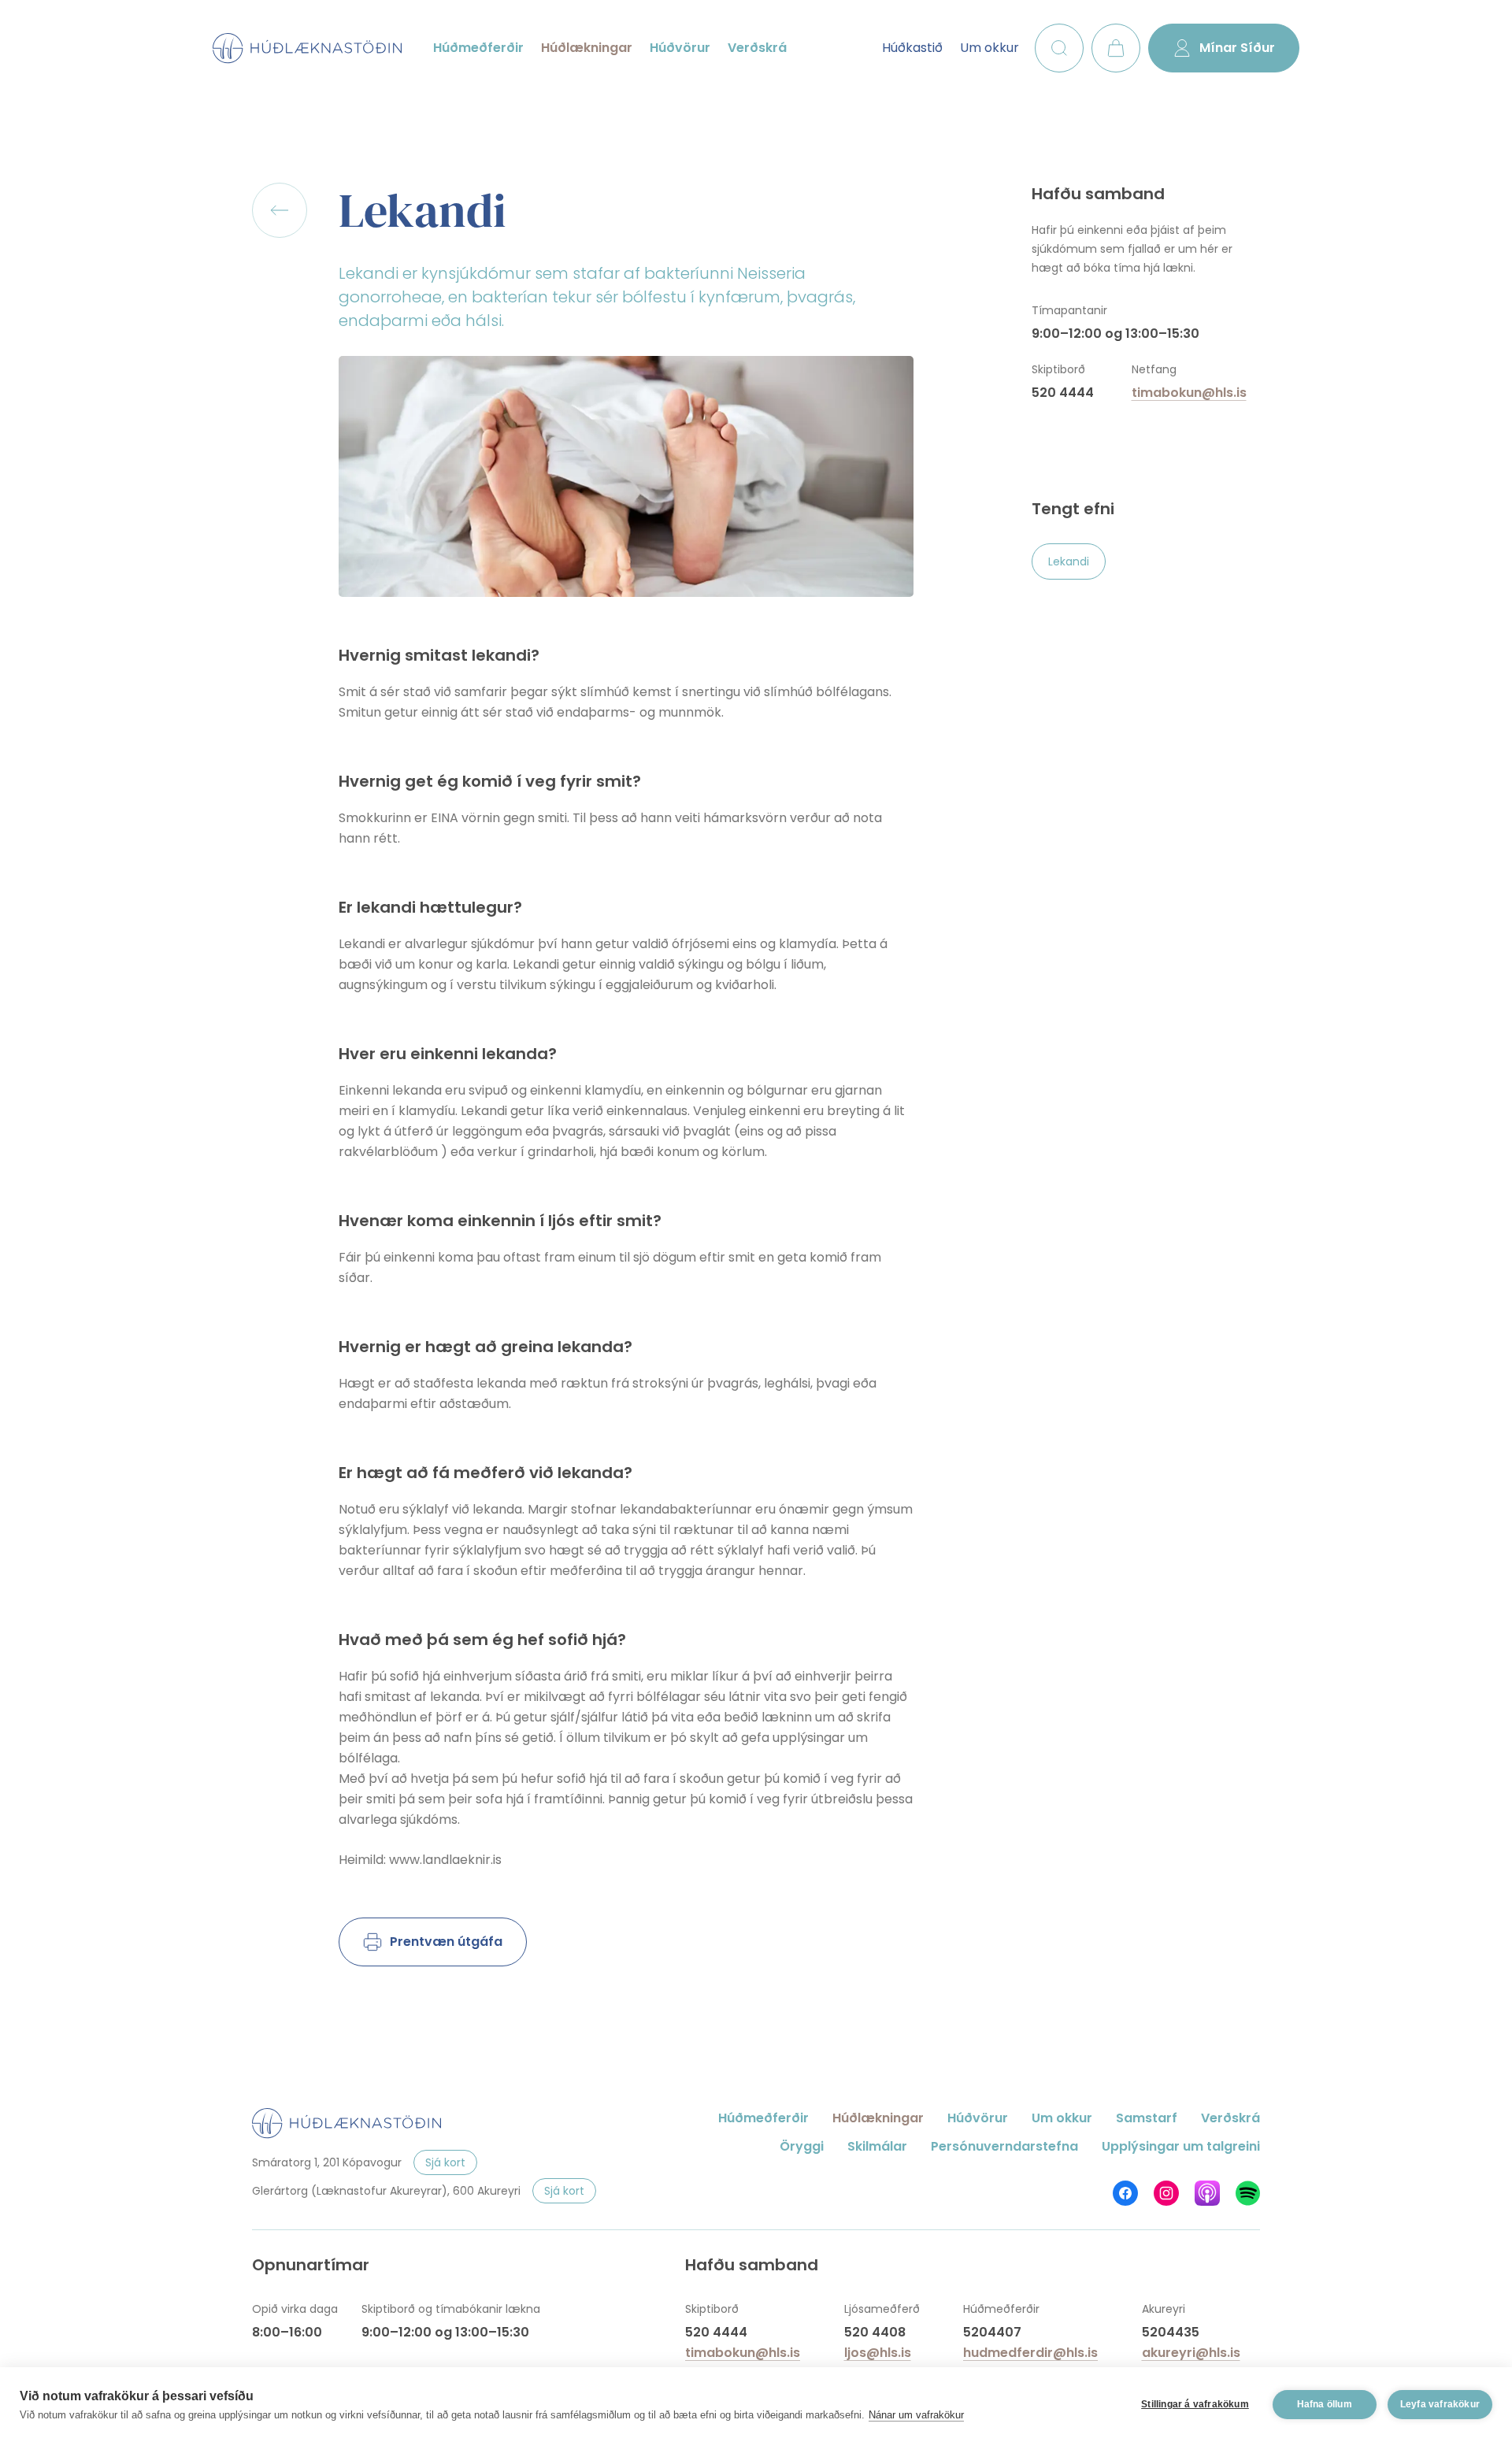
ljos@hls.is (878, 2353)
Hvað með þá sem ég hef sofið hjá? (482, 1640)
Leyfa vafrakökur (1440, 2404)
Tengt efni (1073, 509)
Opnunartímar (311, 2265)
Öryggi (802, 2146)
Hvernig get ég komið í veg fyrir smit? (490, 781)
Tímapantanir (1069, 310)
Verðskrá (757, 48)
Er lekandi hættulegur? (430, 907)
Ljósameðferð (882, 2309)
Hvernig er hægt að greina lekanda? (485, 1347)
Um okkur (989, 48)
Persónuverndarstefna (1004, 2146)
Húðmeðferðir (478, 48)
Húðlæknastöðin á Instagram (1166, 2193)
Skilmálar (877, 2146)
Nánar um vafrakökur (916, 2415)
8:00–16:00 (287, 2332)
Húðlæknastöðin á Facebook (1125, 2193)
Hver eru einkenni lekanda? (448, 1054)
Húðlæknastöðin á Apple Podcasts (1207, 2193)
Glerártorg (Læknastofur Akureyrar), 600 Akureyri (386, 2191)
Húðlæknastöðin (307, 48)
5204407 (992, 2332)
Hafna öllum (1325, 2404)
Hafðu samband (1098, 194)
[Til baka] (280, 210)
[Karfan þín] (1116, 48)
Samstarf (1147, 2118)
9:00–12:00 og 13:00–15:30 (1115, 334)
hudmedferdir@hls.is (1030, 2353)
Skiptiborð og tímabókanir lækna (451, 2309)
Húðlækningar (587, 48)
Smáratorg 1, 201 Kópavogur (327, 2162)
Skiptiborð (1058, 369)
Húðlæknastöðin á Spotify (1248, 2193)
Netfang (1154, 369)
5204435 (1171, 2332)
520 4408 (875, 2332)
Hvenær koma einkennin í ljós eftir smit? (500, 1221)
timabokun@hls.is (1189, 393)
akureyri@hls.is (1191, 2353)
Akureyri (1164, 2309)
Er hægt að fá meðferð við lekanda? (485, 1473)
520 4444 (1063, 393)
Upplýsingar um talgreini (1181, 2146)
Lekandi (422, 210)
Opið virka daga (295, 2309)
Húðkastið (912, 48)
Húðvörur (680, 48)
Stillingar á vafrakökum (1195, 2404)
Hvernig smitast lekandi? (439, 655)
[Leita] (1059, 48)
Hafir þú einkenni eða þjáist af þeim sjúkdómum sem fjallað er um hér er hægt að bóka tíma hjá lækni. (1132, 249)
